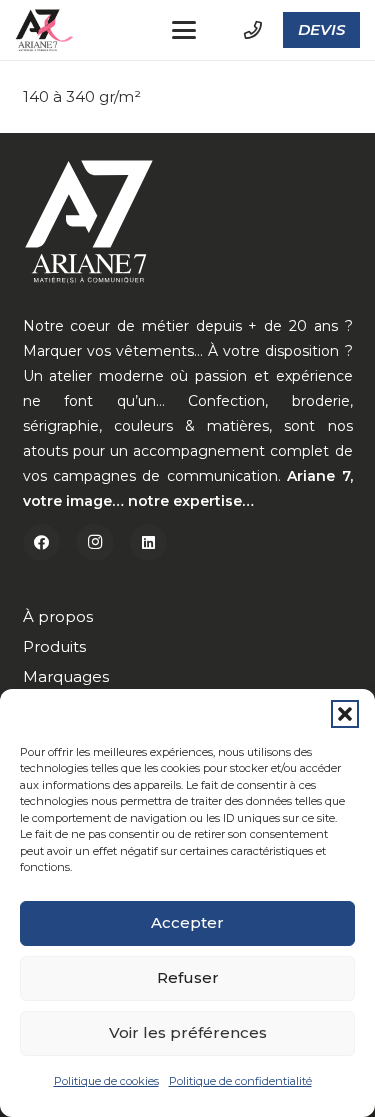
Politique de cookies (106, 1081)
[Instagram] (95, 543)
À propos (58, 616)
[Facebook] (42, 543)
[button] (345, 714)
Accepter (187, 922)
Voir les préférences (188, 1032)
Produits (54, 646)
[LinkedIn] (149, 543)
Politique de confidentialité (240, 1081)
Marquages (66, 676)
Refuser (188, 977)
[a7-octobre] (45, 30)
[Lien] (253, 30)
